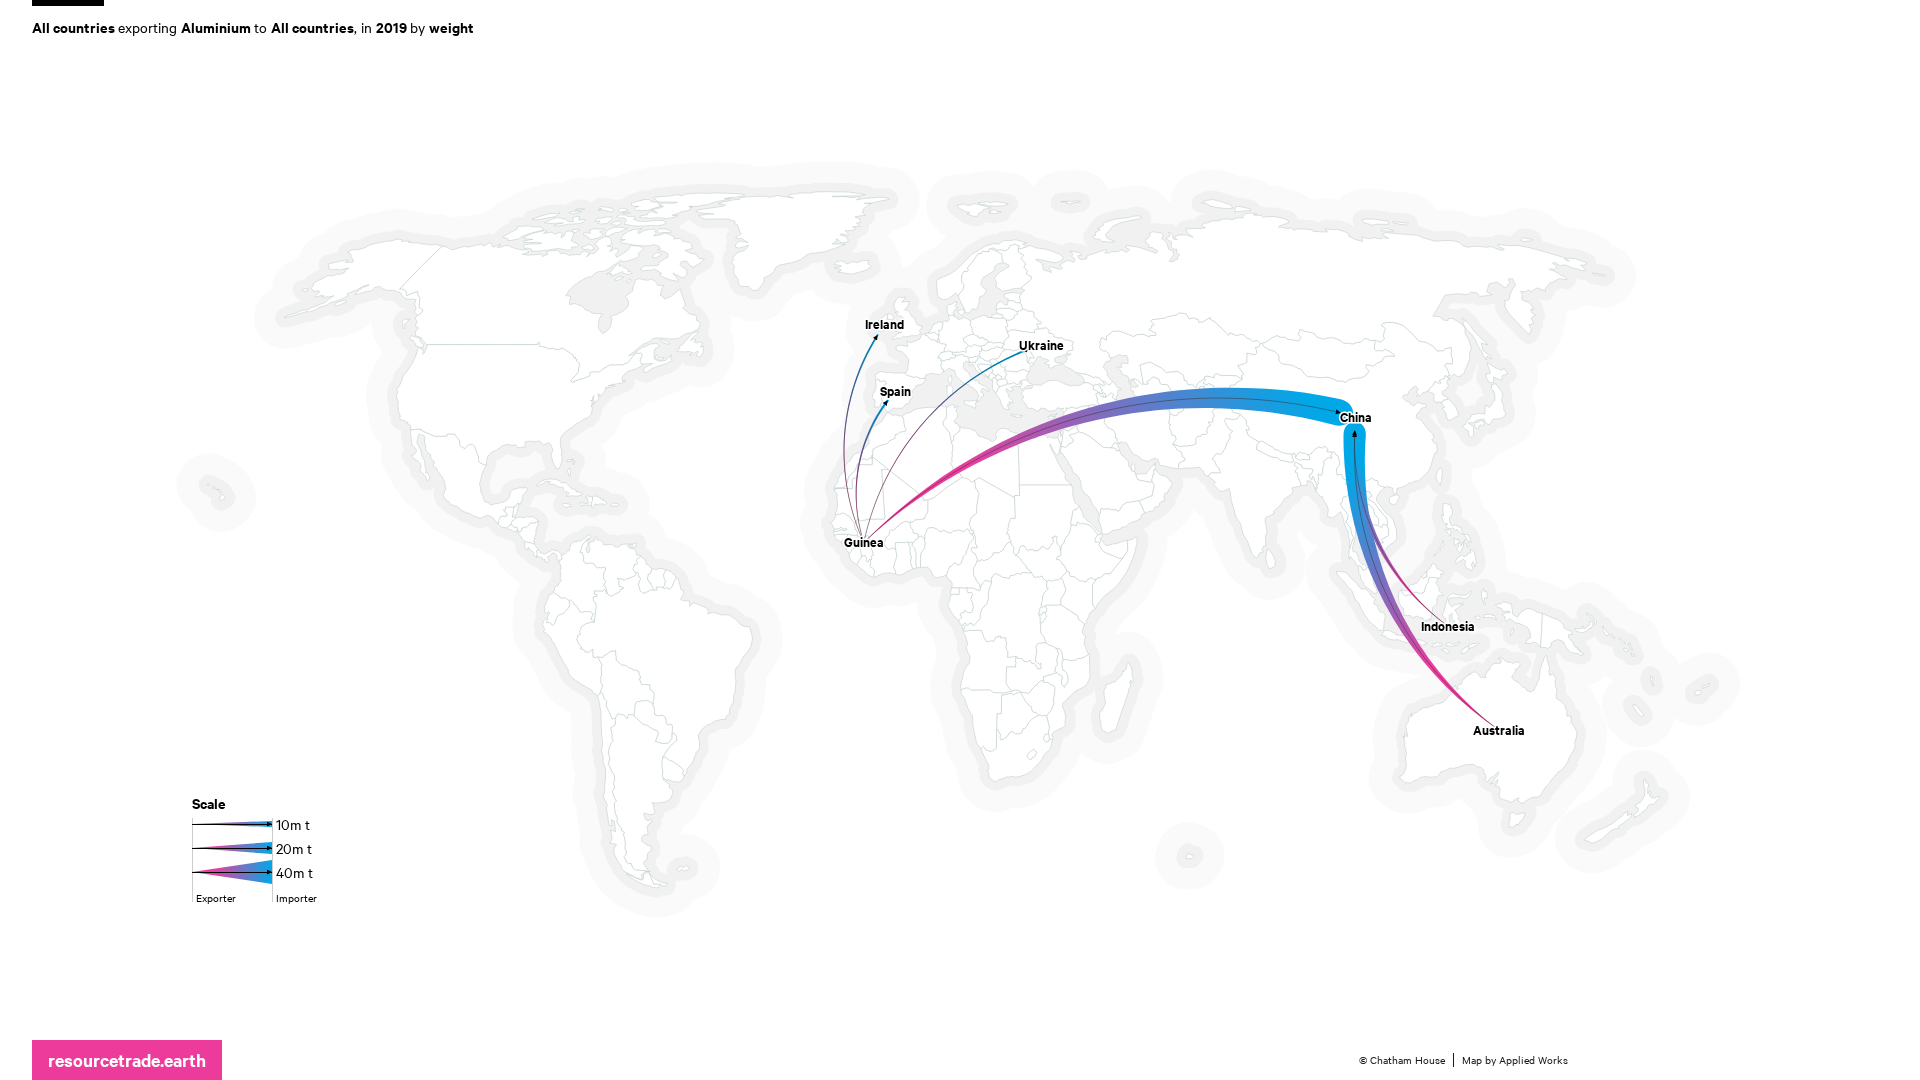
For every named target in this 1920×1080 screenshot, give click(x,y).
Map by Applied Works (1515, 1059)
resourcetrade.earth (127, 1060)
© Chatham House (1402, 1059)
